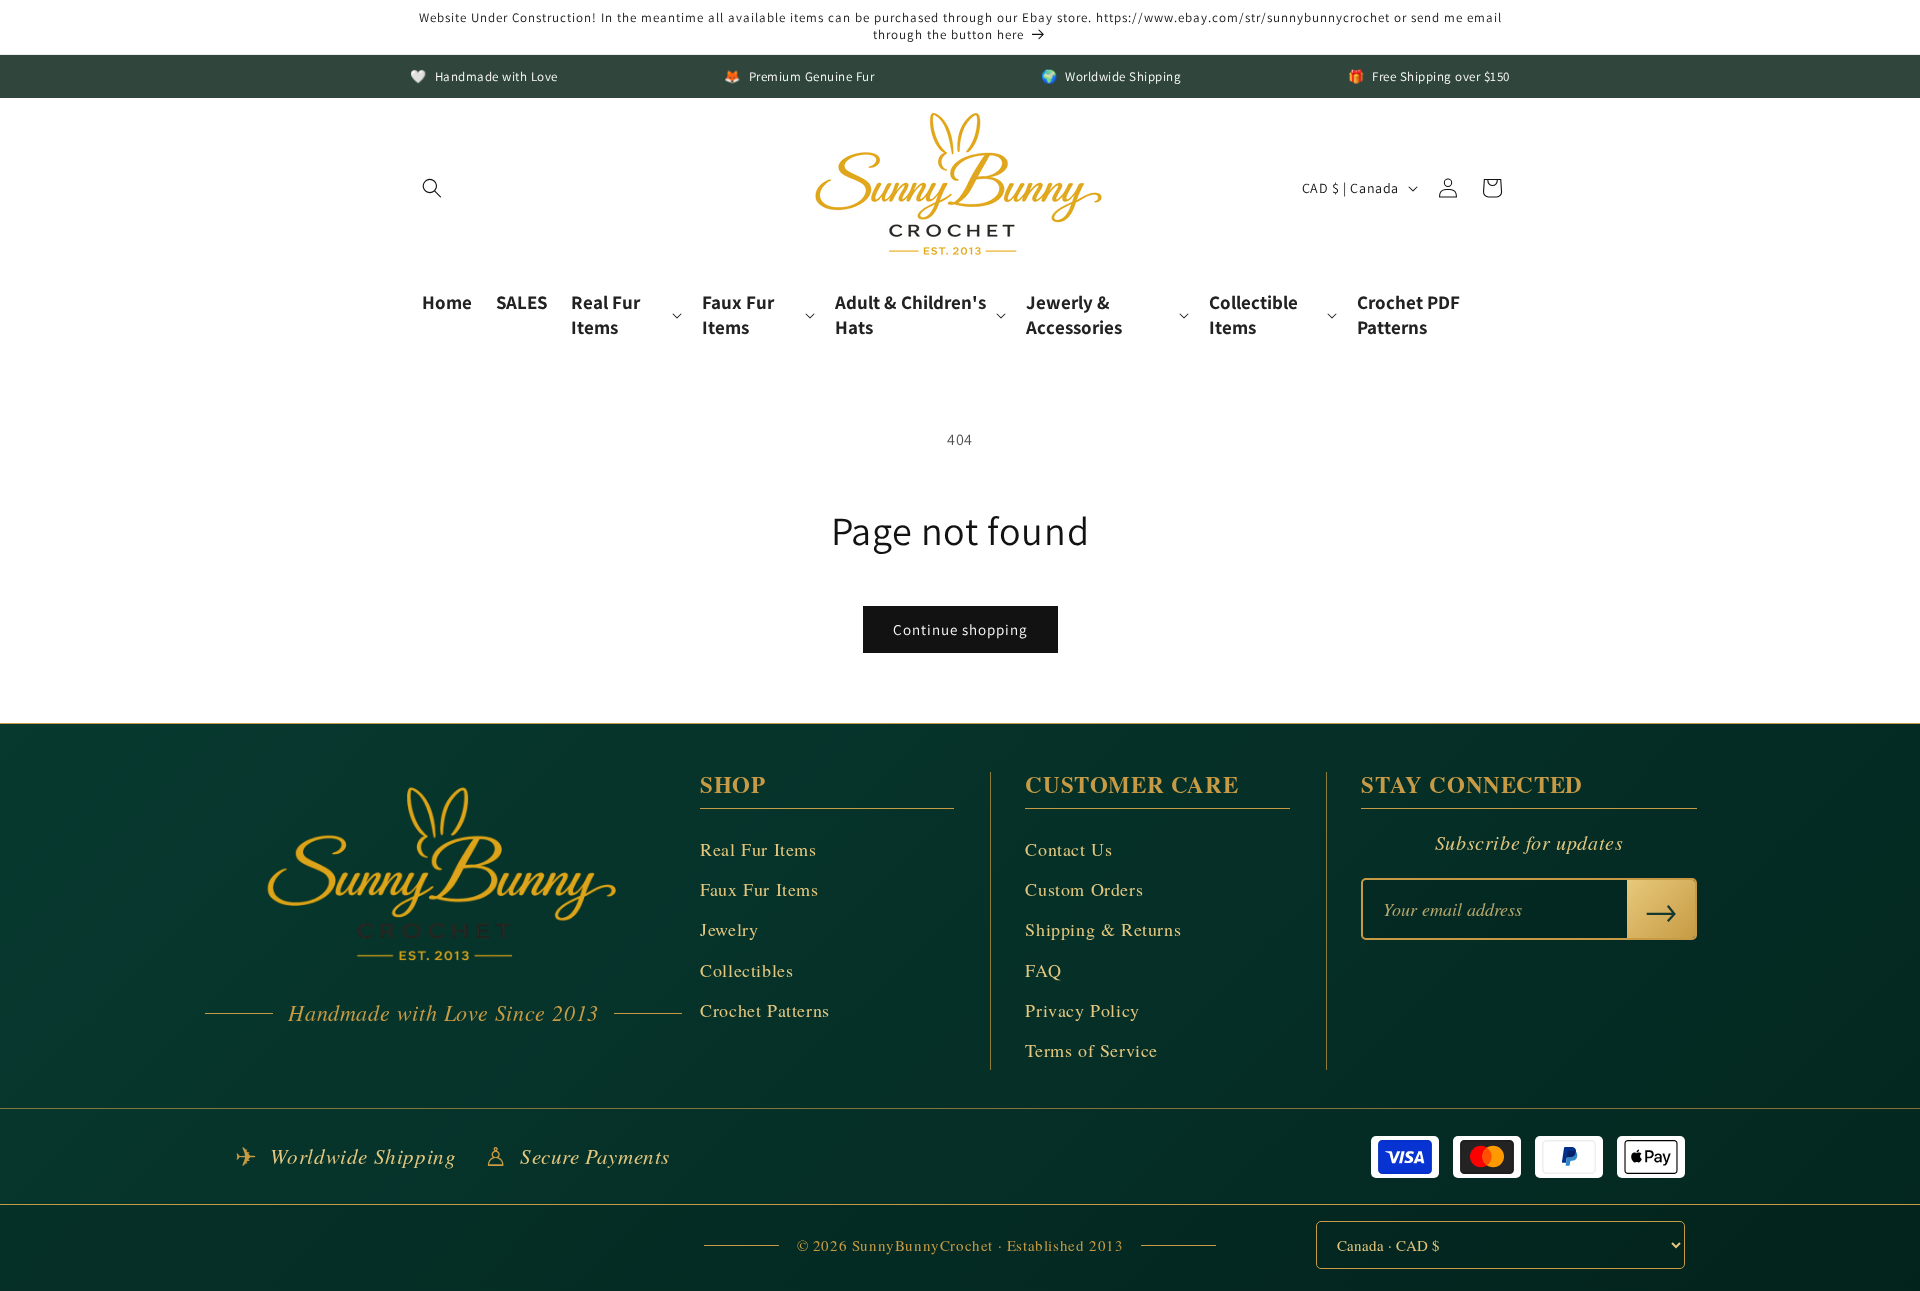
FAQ (1043, 970)
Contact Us (1068, 849)
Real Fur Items (758, 849)
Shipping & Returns (1103, 929)
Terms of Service (1091, 1050)
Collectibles (746, 970)
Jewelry (729, 929)
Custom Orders (1084, 889)
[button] (432, 188)
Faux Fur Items (759, 889)
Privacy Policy (1082, 1010)
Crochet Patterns (765, 1010)
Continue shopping (960, 629)
